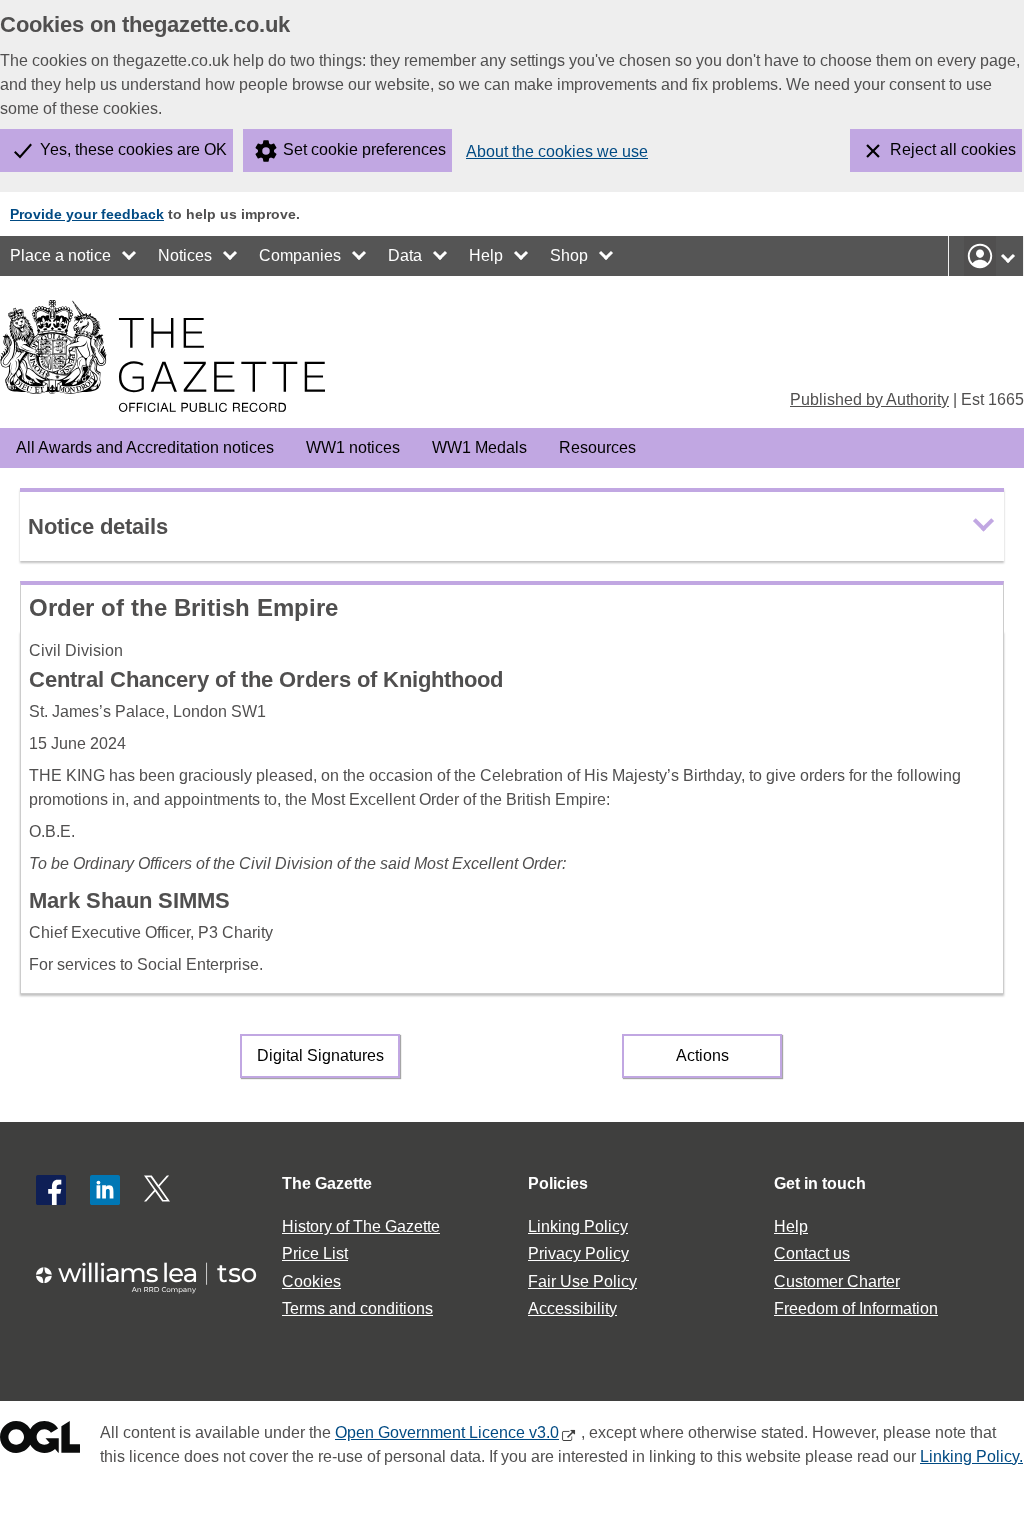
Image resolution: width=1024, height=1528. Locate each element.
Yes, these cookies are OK (133, 149)
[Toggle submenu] (130, 256)
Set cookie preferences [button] (364, 149)
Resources (597, 447)
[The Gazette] (162, 356)
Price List (315, 1253)
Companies (300, 255)
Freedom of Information (856, 1308)
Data (405, 255)
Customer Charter (837, 1281)
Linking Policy (578, 1226)
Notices (185, 255)
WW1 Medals (479, 447)
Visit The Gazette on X (159, 1190)
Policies (558, 1183)
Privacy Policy (578, 1253)
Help (486, 255)
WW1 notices (353, 447)
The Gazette (327, 1183)
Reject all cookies (953, 149)
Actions (702, 1055)
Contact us (812, 1253)
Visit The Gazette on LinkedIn (105, 1190)
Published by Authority (869, 399)
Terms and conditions (357, 1308)
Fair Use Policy (582, 1281)
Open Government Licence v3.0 (447, 1432)
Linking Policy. (971, 1456)
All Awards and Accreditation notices (145, 447)
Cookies (311, 1281)
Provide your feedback (87, 214)
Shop (569, 255)
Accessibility (572, 1308)
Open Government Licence (40, 1441)
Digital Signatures (320, 1055)
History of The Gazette (361, 1226)
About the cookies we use (557, 151)
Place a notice (60, 255)
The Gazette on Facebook (51, 1190)
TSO (156, 1277)
